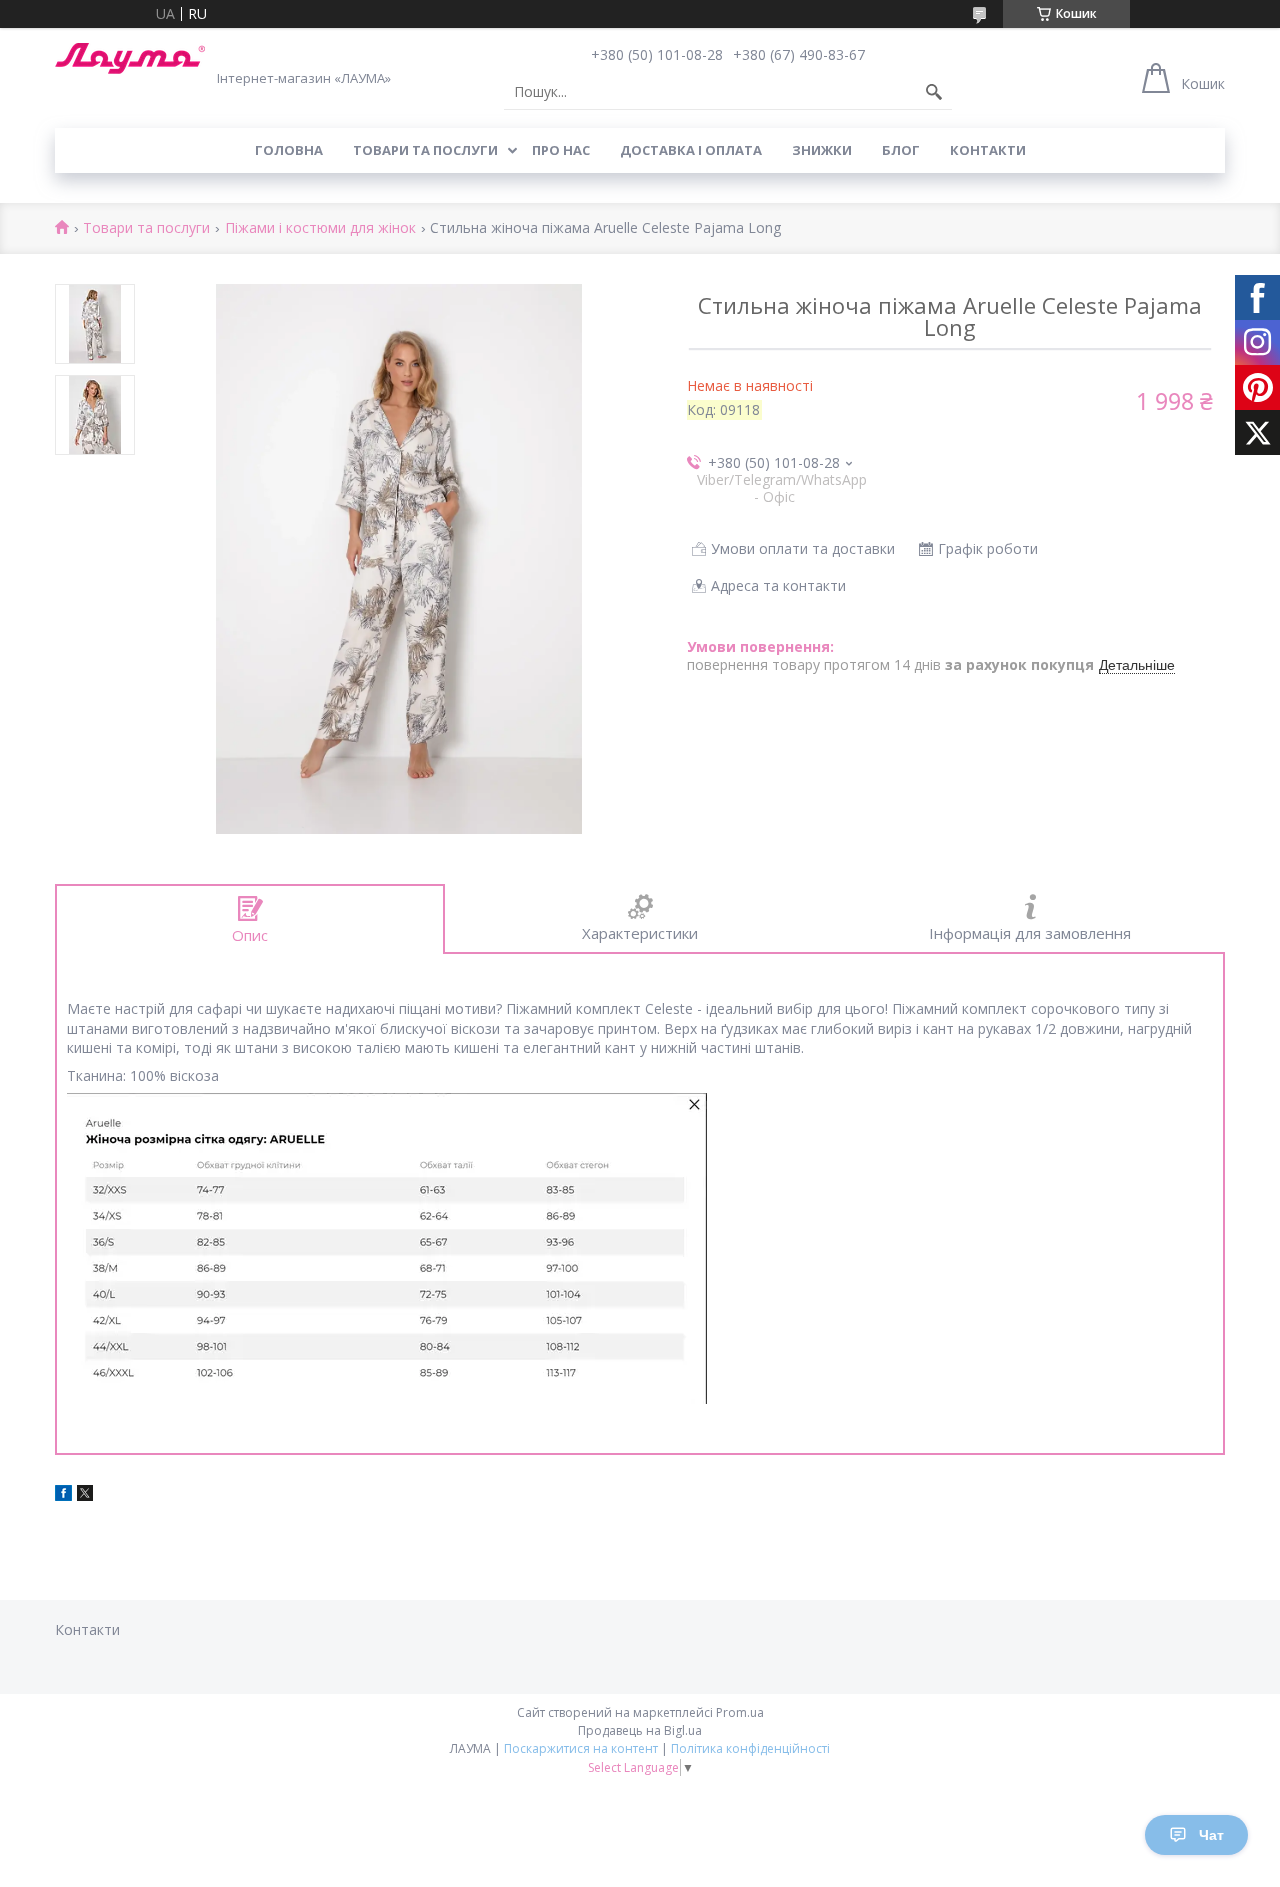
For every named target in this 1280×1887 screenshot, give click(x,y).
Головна (289, 150)
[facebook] (63, 1495)
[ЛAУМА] (130, 58)
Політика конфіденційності (750, 1748)
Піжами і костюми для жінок (320, 228)
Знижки (822, 150)
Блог (901, 150)
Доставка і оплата (691, 150)
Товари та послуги (425, 150)
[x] (85, 1495)
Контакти (988, 150)
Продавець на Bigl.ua (640, 1730)
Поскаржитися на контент (581, 1748)
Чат (1211, 1835)
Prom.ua (740, 1712)
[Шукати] (934, 92)
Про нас (561, 150)
